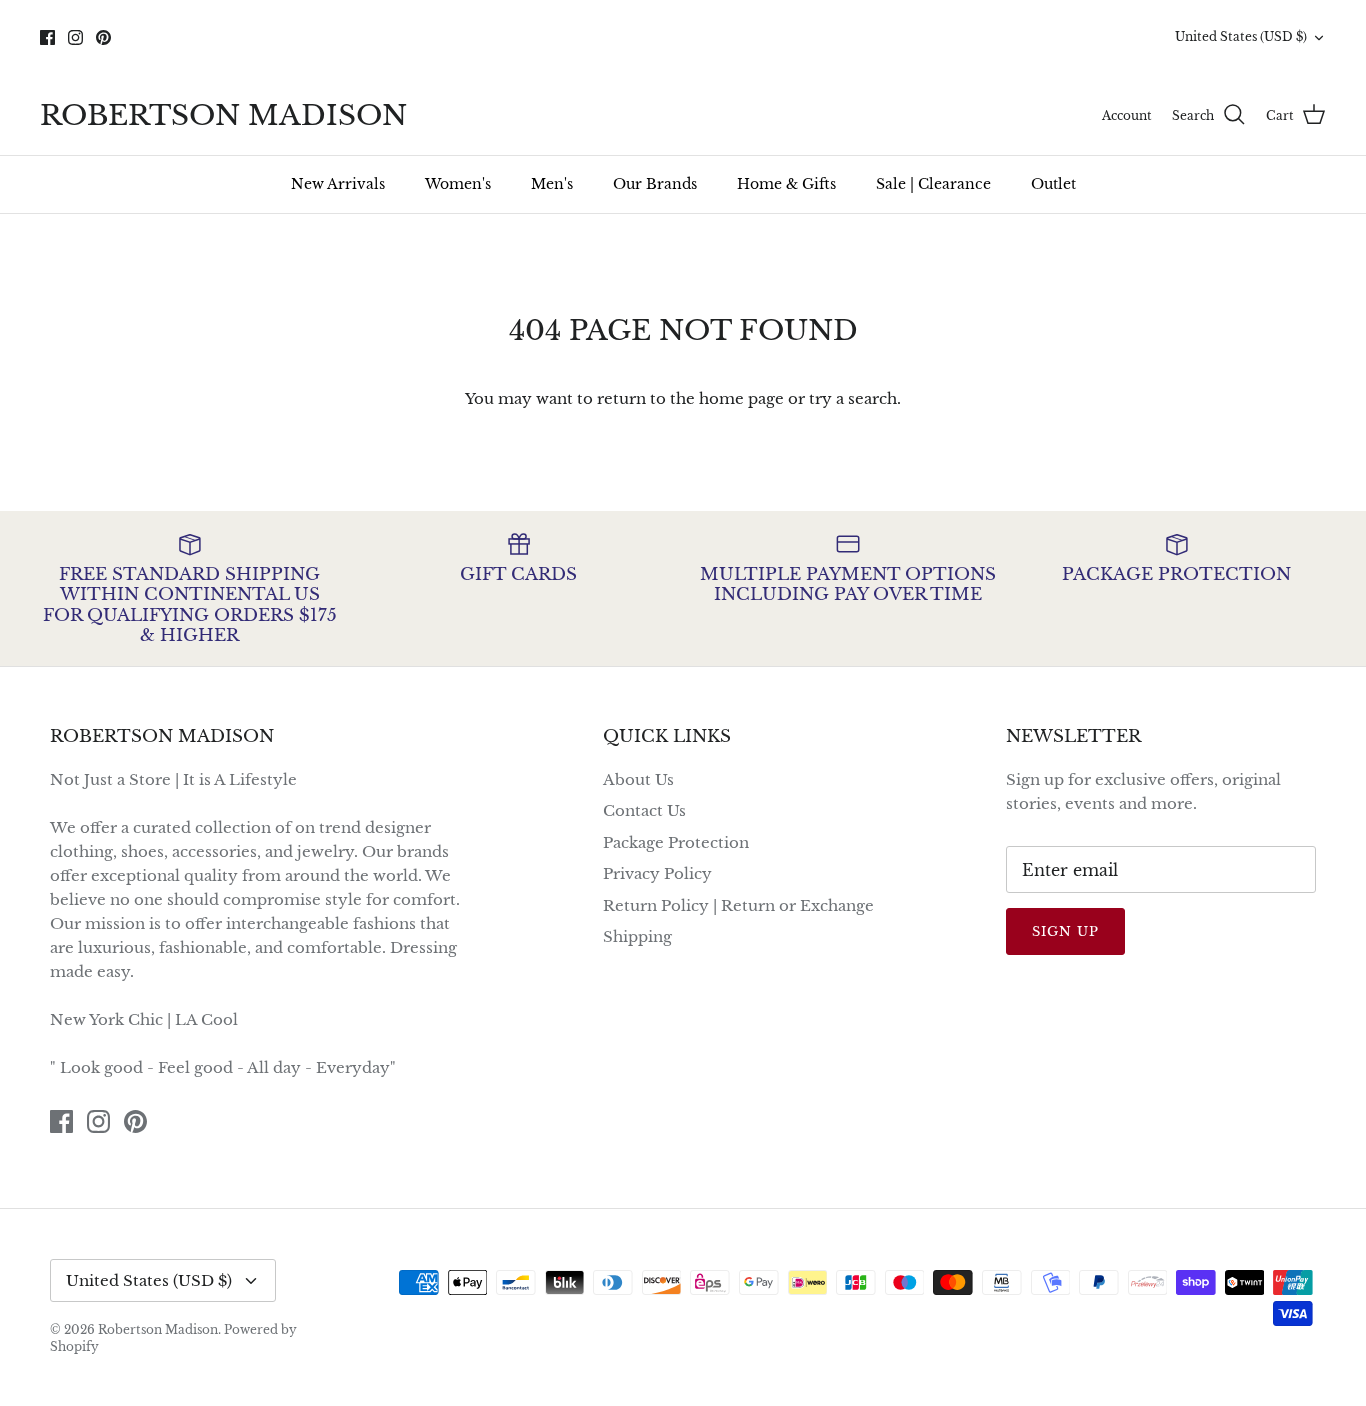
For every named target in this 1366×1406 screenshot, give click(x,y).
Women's (458, 184)
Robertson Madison (158, 1329)
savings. (842, 54)
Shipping (637, 936)
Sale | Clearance (933, 184)
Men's (552, 184)
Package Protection (676, 842)
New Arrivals (338, 184)
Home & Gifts (786, 184)
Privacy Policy (657, 873)
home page (741, 398)
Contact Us (644, 810)
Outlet (1053, 184)
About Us (638, 779)
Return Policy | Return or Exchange (738, 905)
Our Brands (655, 184)
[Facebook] (47, 37)
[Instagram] (75, 37)
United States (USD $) (1241, 36)
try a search (853, 398)
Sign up (1065, 931)
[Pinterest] (103, 37)
